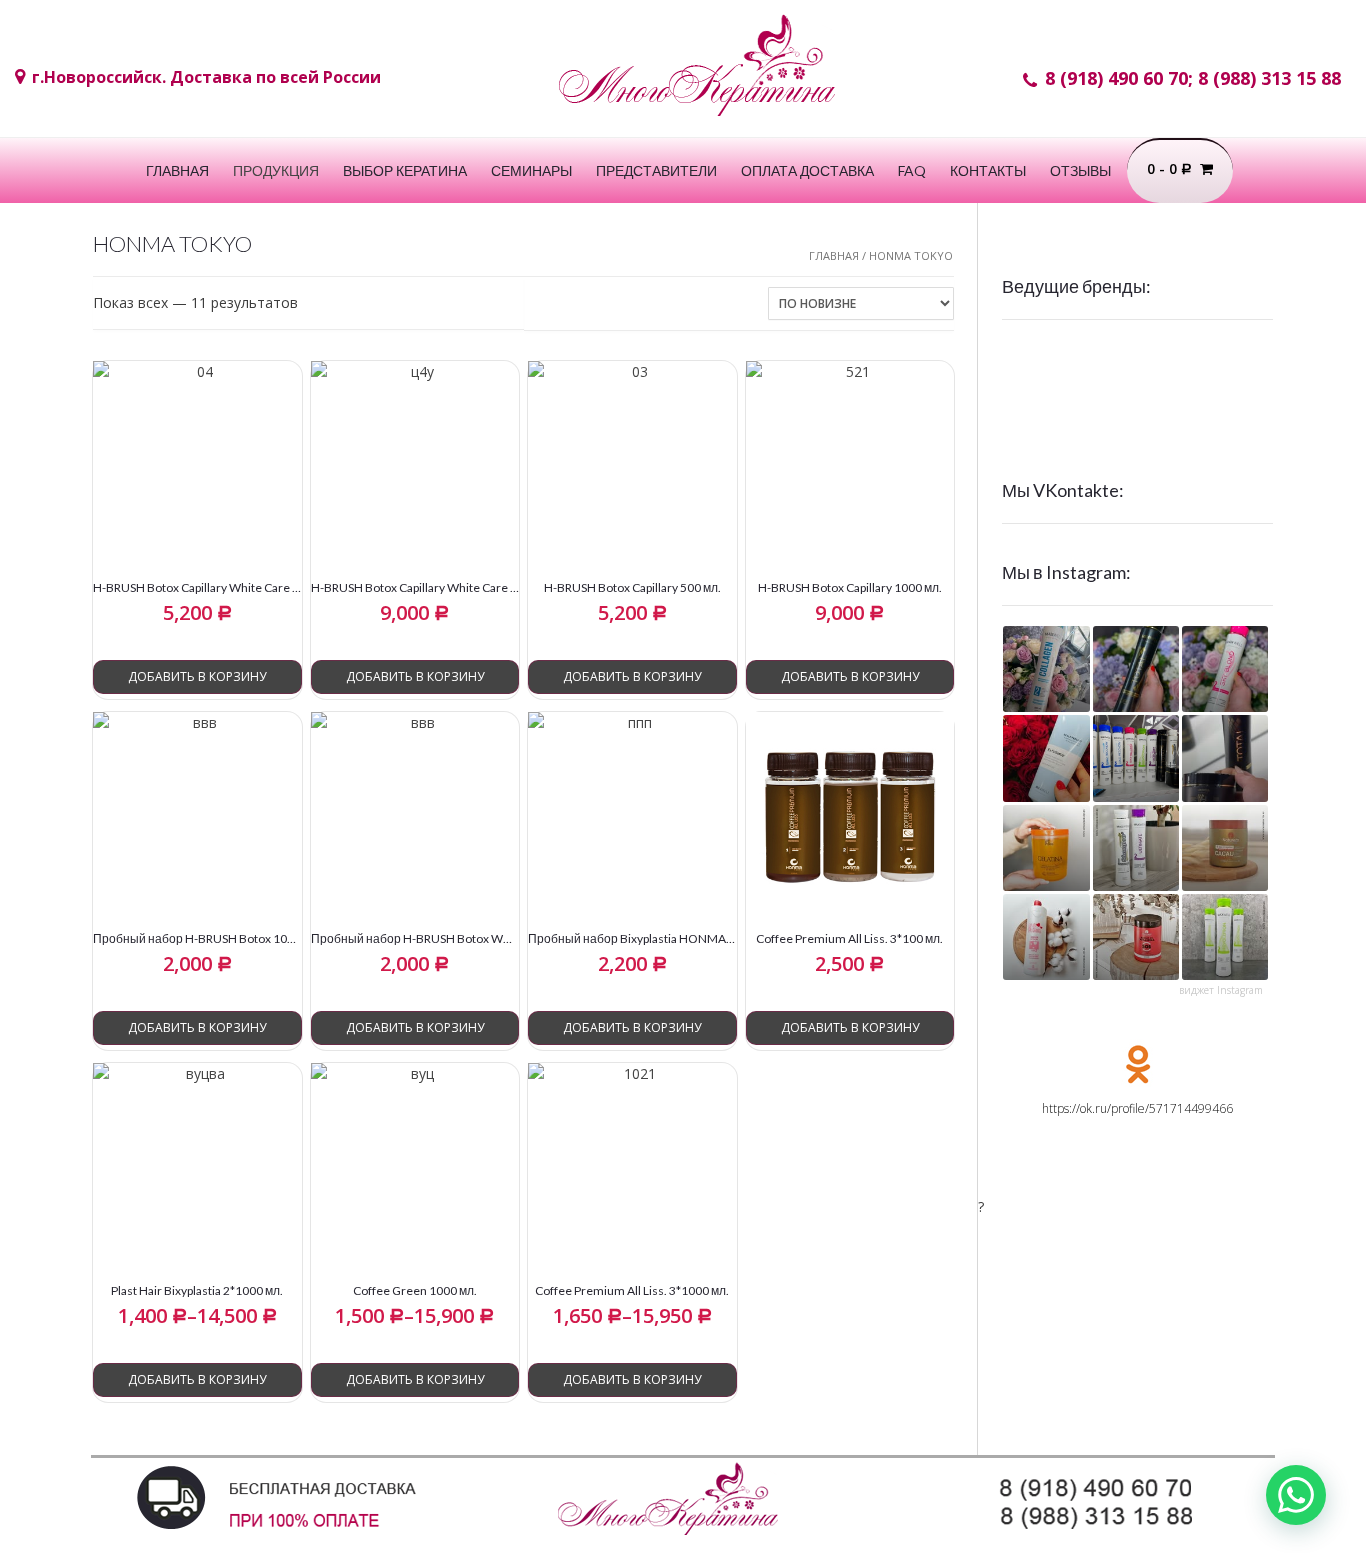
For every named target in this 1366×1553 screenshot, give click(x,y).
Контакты (988, 170)
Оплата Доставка (807, 170)
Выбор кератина (405, 170)
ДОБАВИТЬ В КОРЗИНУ (197, 1379)
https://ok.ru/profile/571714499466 (1137, 1108)
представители (656, 170)
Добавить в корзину (197, 676)
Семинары (531, 170)
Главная (177, 170)
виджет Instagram (1221, 990)
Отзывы (1080, 170)
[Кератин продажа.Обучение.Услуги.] (697, 74)
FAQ (912, 170)
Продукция (276, 170)
